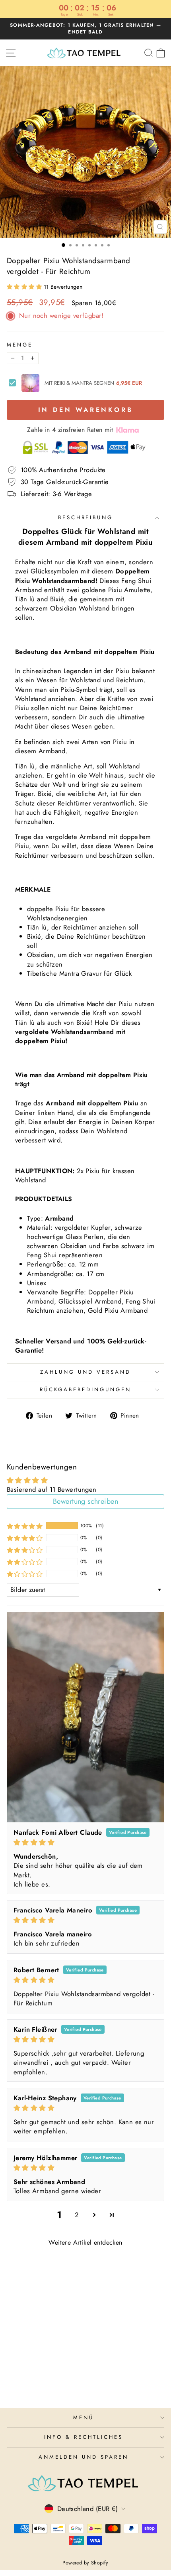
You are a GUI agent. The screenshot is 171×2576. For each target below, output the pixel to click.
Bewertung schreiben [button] (85, 1501)
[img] (85, 1842)
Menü (84, 2417)
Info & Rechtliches (84, 2437)
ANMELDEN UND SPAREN (84, 2457)
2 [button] (77, 2215)
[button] (25, 287)
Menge (20, 345)
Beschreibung (86, 517)
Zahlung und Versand (85, 1372)
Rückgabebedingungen (85, 1389)
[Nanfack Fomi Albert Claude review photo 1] (85, 1717)
